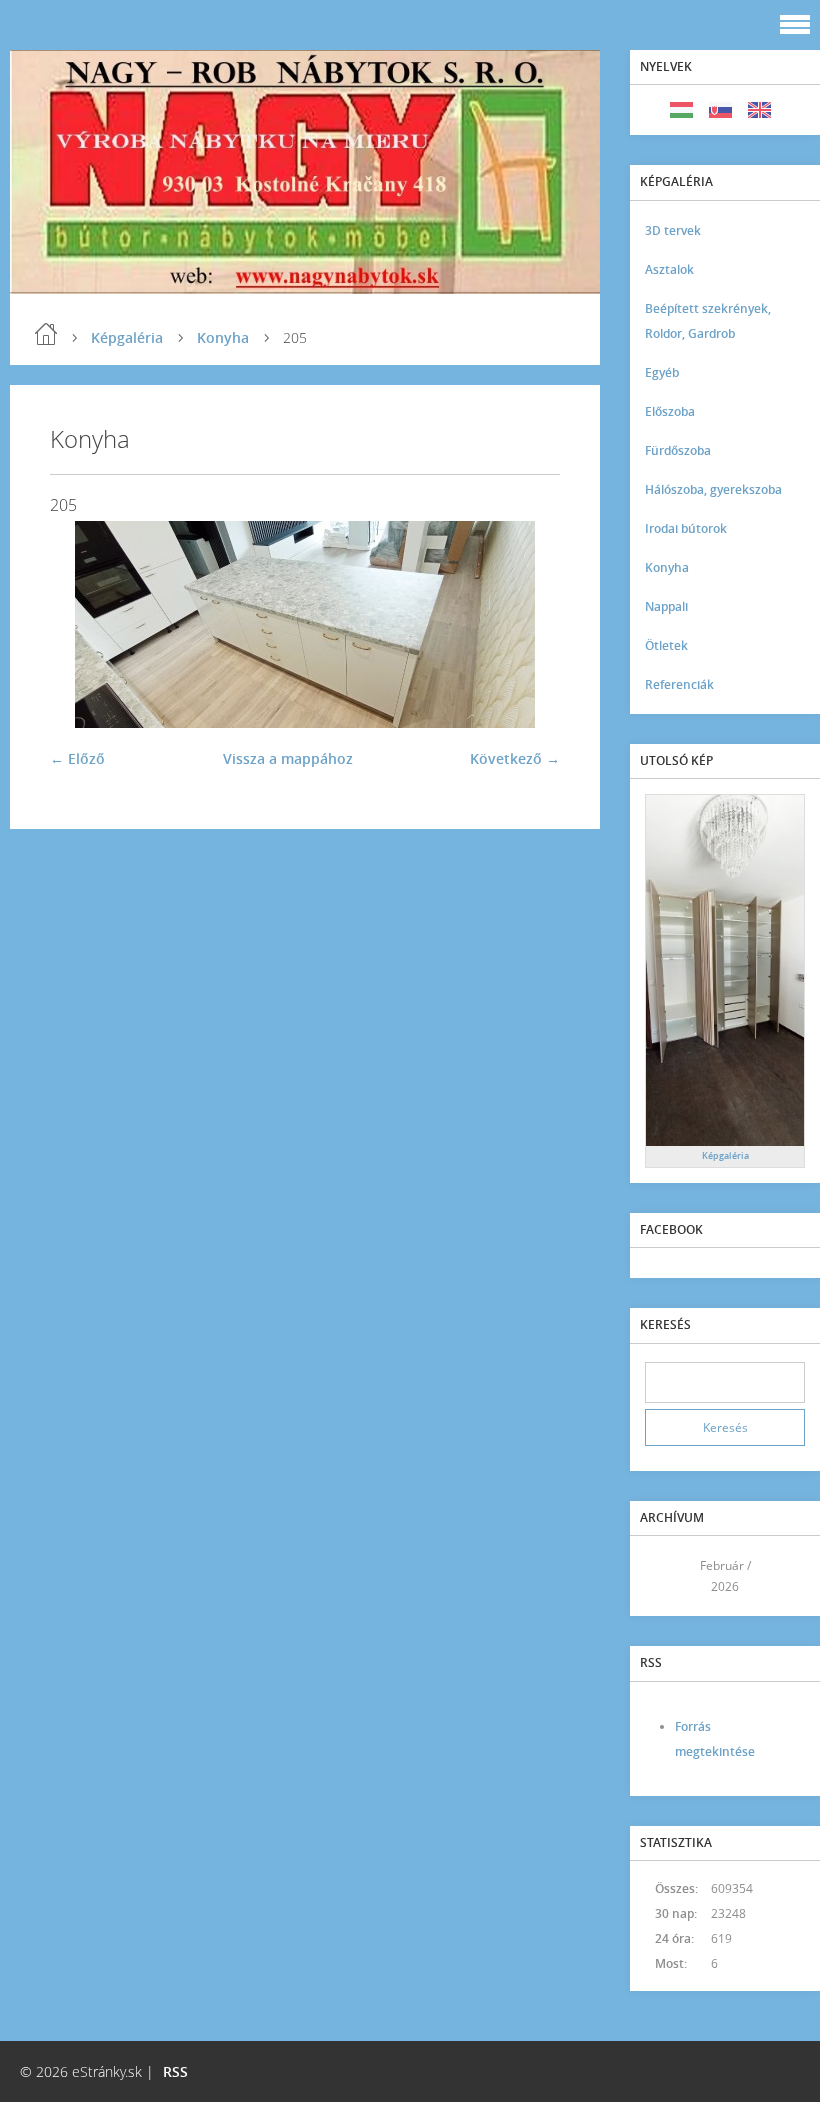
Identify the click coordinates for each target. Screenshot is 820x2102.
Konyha (223, 337)
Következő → (515, 758)
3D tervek (673, 230)
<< (667, 1576)
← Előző (77, 758)
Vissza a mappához (288, 758)
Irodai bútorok (686, 528)
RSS (175, 2071)
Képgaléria (127, 337)
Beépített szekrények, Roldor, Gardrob (708, 321)
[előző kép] (82, 624)
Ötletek (666, 645)
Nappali (666, 606)
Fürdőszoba (678, 450)
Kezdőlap (46, 334)
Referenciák (679, 684)
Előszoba (670, 411)
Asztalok (669, 269)
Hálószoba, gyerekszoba (713, 489)
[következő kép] (527, 624)
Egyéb (662, 372)
